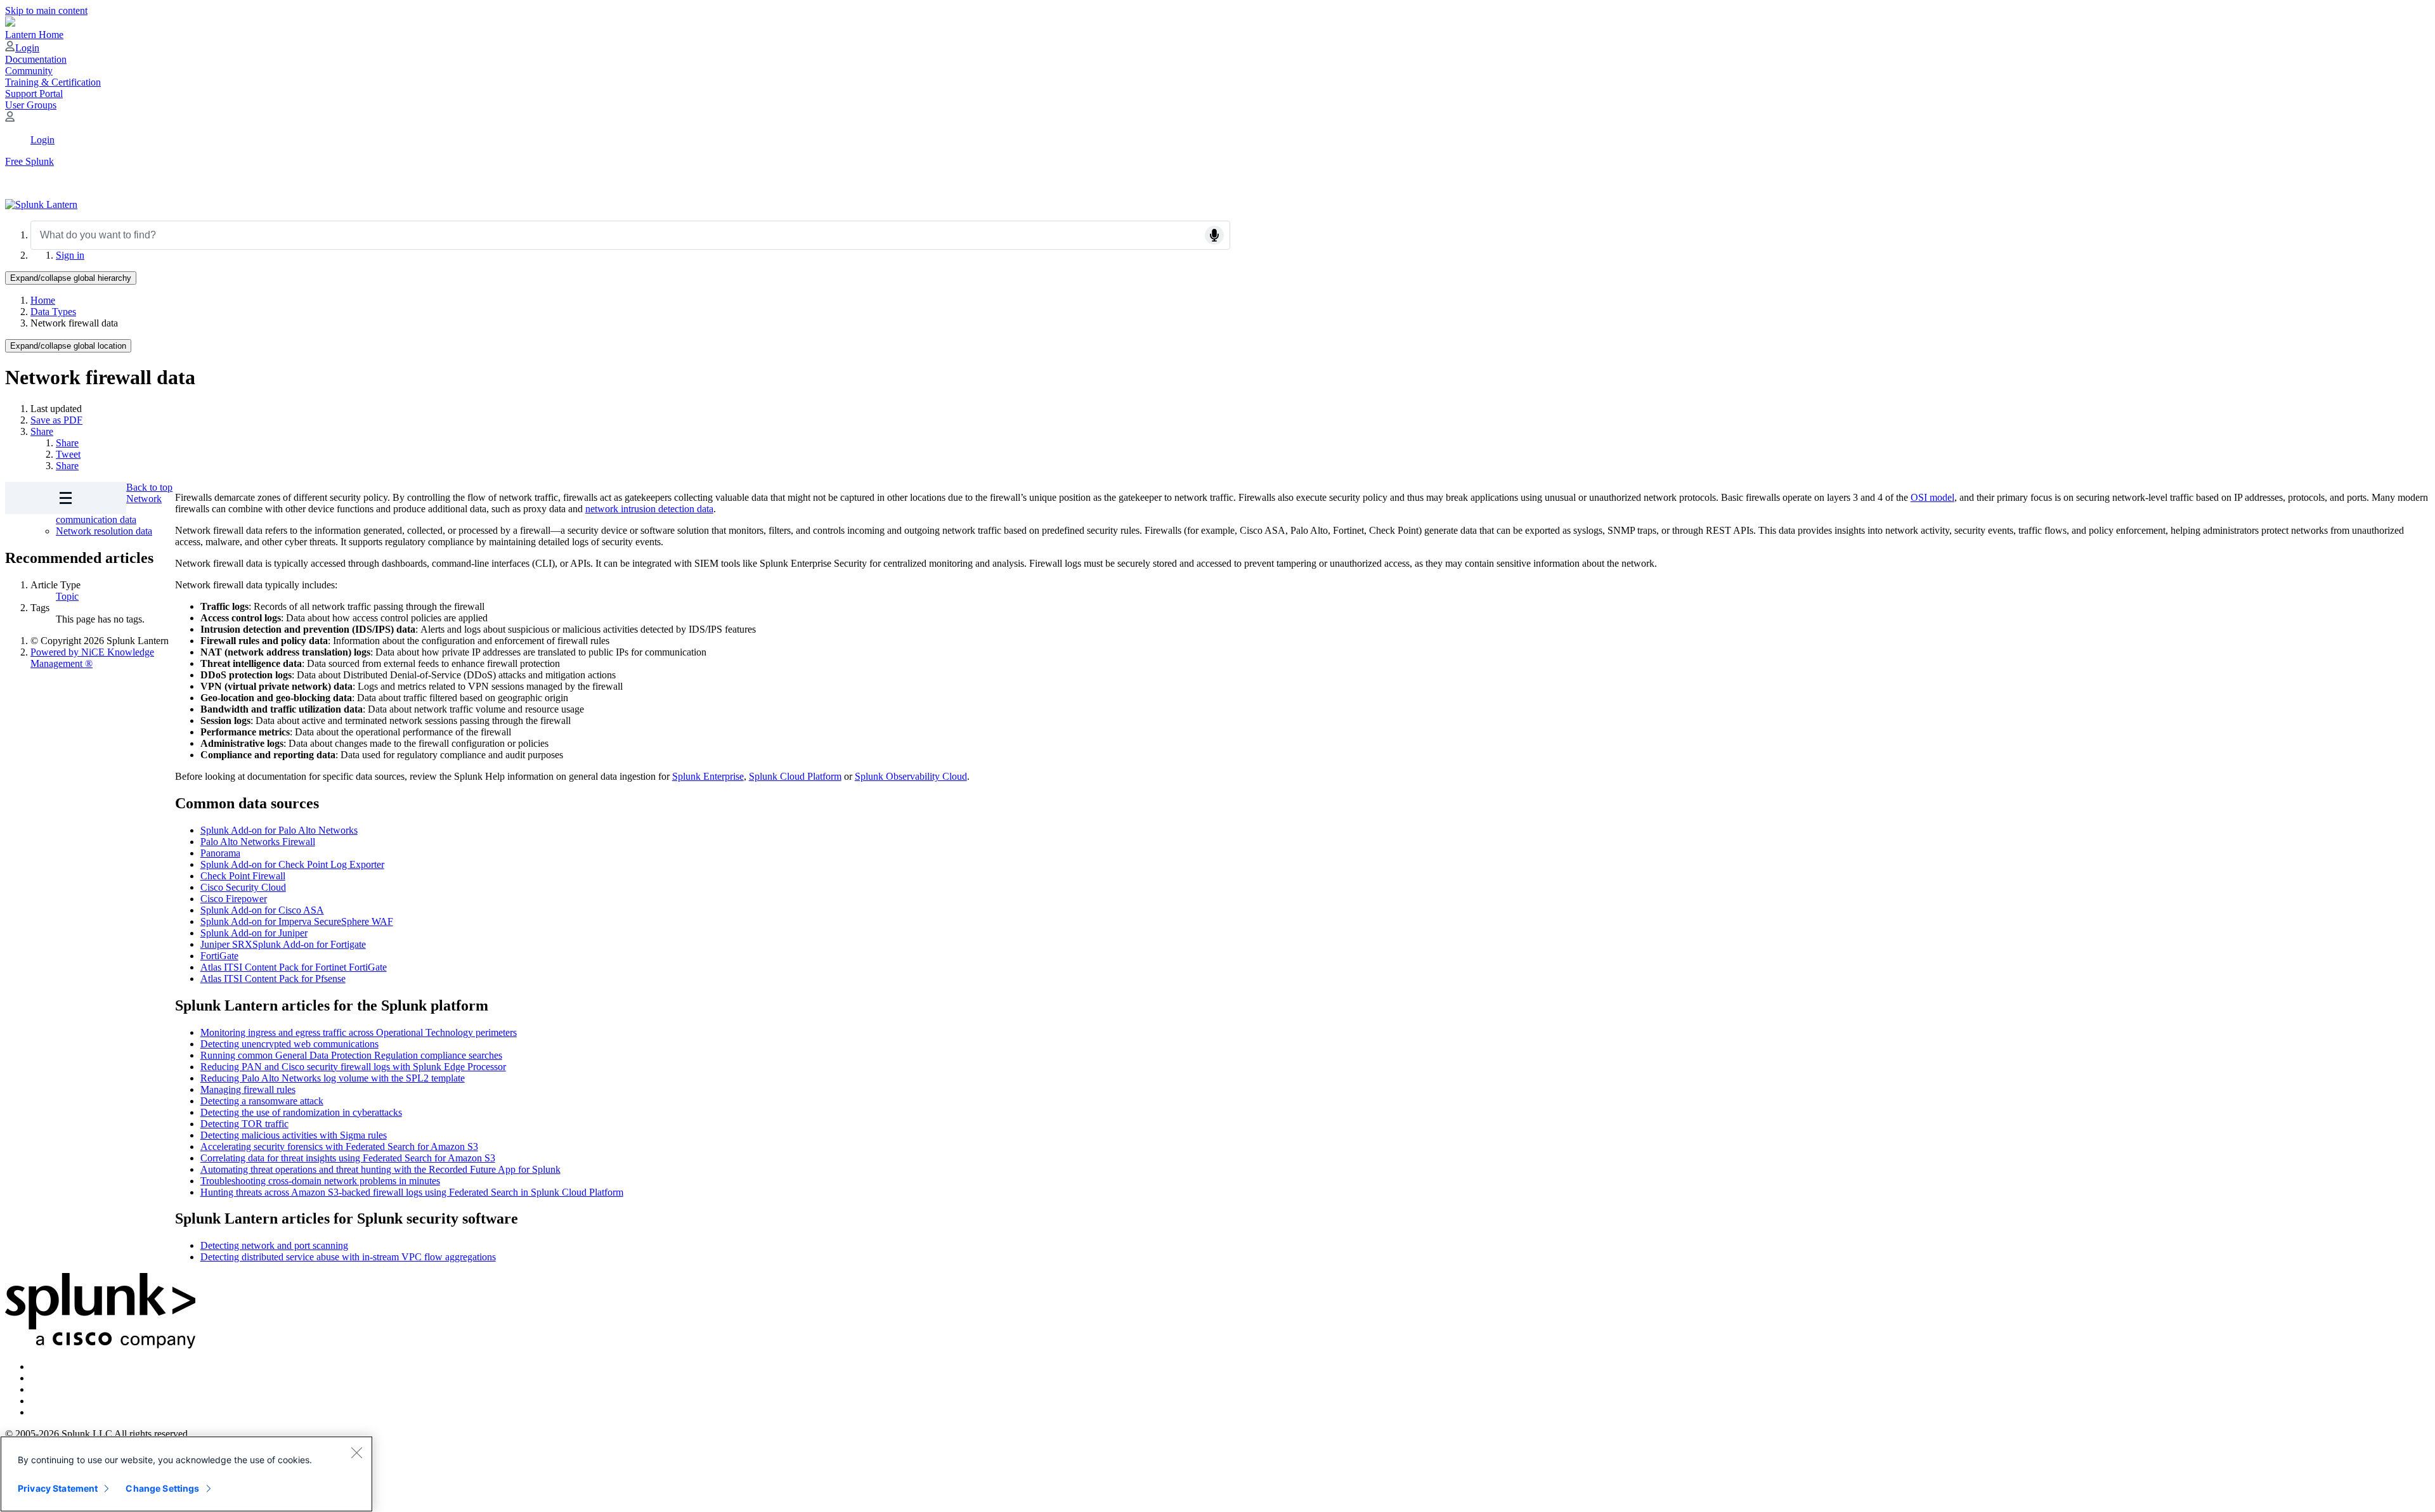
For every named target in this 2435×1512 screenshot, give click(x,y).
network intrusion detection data (649, 509)
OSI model (1932, 497)
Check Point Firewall (243, 876)
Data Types (53, 312)
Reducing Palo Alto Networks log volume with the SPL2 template (333, 1078)
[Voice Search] (1214, 235)
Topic (67, 596)
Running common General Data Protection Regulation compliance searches (351, 1055)
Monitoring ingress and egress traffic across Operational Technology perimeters (359, 1032)
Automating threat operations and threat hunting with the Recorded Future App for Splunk (380, 1169)
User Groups (31, 105)
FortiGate (219, 956)
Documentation (36, 59)
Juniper (216, 944)
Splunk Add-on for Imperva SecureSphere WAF (297, 921)
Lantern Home (34, 35)
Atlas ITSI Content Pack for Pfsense (273, 979)
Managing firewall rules (248, 1089)
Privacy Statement (58, 1488)
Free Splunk (29, 161)
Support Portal (34, 94)
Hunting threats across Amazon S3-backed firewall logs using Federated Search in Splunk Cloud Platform (412, 1192)
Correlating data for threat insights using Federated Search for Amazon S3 (348, 1158)
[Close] (356, 1452)
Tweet (68, 454)
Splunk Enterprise (708, 776)
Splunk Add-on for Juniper (254, 933)
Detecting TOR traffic (244, 1124)
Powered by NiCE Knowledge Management (92, 658)
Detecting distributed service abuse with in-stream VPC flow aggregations (348, 1257)
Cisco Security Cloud (243, 887)
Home (43, 300)
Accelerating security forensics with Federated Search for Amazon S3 (339, 1147)
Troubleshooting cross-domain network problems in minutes (320, 1181)
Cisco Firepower (234, 899)
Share (42, 431)
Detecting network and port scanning (274, 1245)
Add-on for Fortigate (323, 944)
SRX (242, 944)
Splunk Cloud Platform (795, 776)
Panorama (220, 853)
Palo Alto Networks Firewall (258, 842)
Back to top (149, 487)
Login (27, 48)
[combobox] (630, 235)
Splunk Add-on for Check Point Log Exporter (292, 864)
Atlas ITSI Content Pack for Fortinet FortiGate (294, 967)
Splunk (267, 944)
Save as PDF (56, 420)
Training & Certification (53, 82)
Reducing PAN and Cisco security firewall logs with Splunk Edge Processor (353, 1067)
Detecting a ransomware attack (262, 1101)
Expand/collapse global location (68, 346)
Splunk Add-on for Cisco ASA (262, 910)
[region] (186, 1474)
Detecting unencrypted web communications (289, 1044)
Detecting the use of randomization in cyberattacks (301, 1112)
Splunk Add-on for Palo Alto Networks (279, 830)
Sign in (70, 255)
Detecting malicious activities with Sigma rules (294, 1135)
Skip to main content (46, 10)
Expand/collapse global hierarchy (71, 278)
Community (29, 71)
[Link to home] (41, 204)
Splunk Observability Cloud (911, 776)
